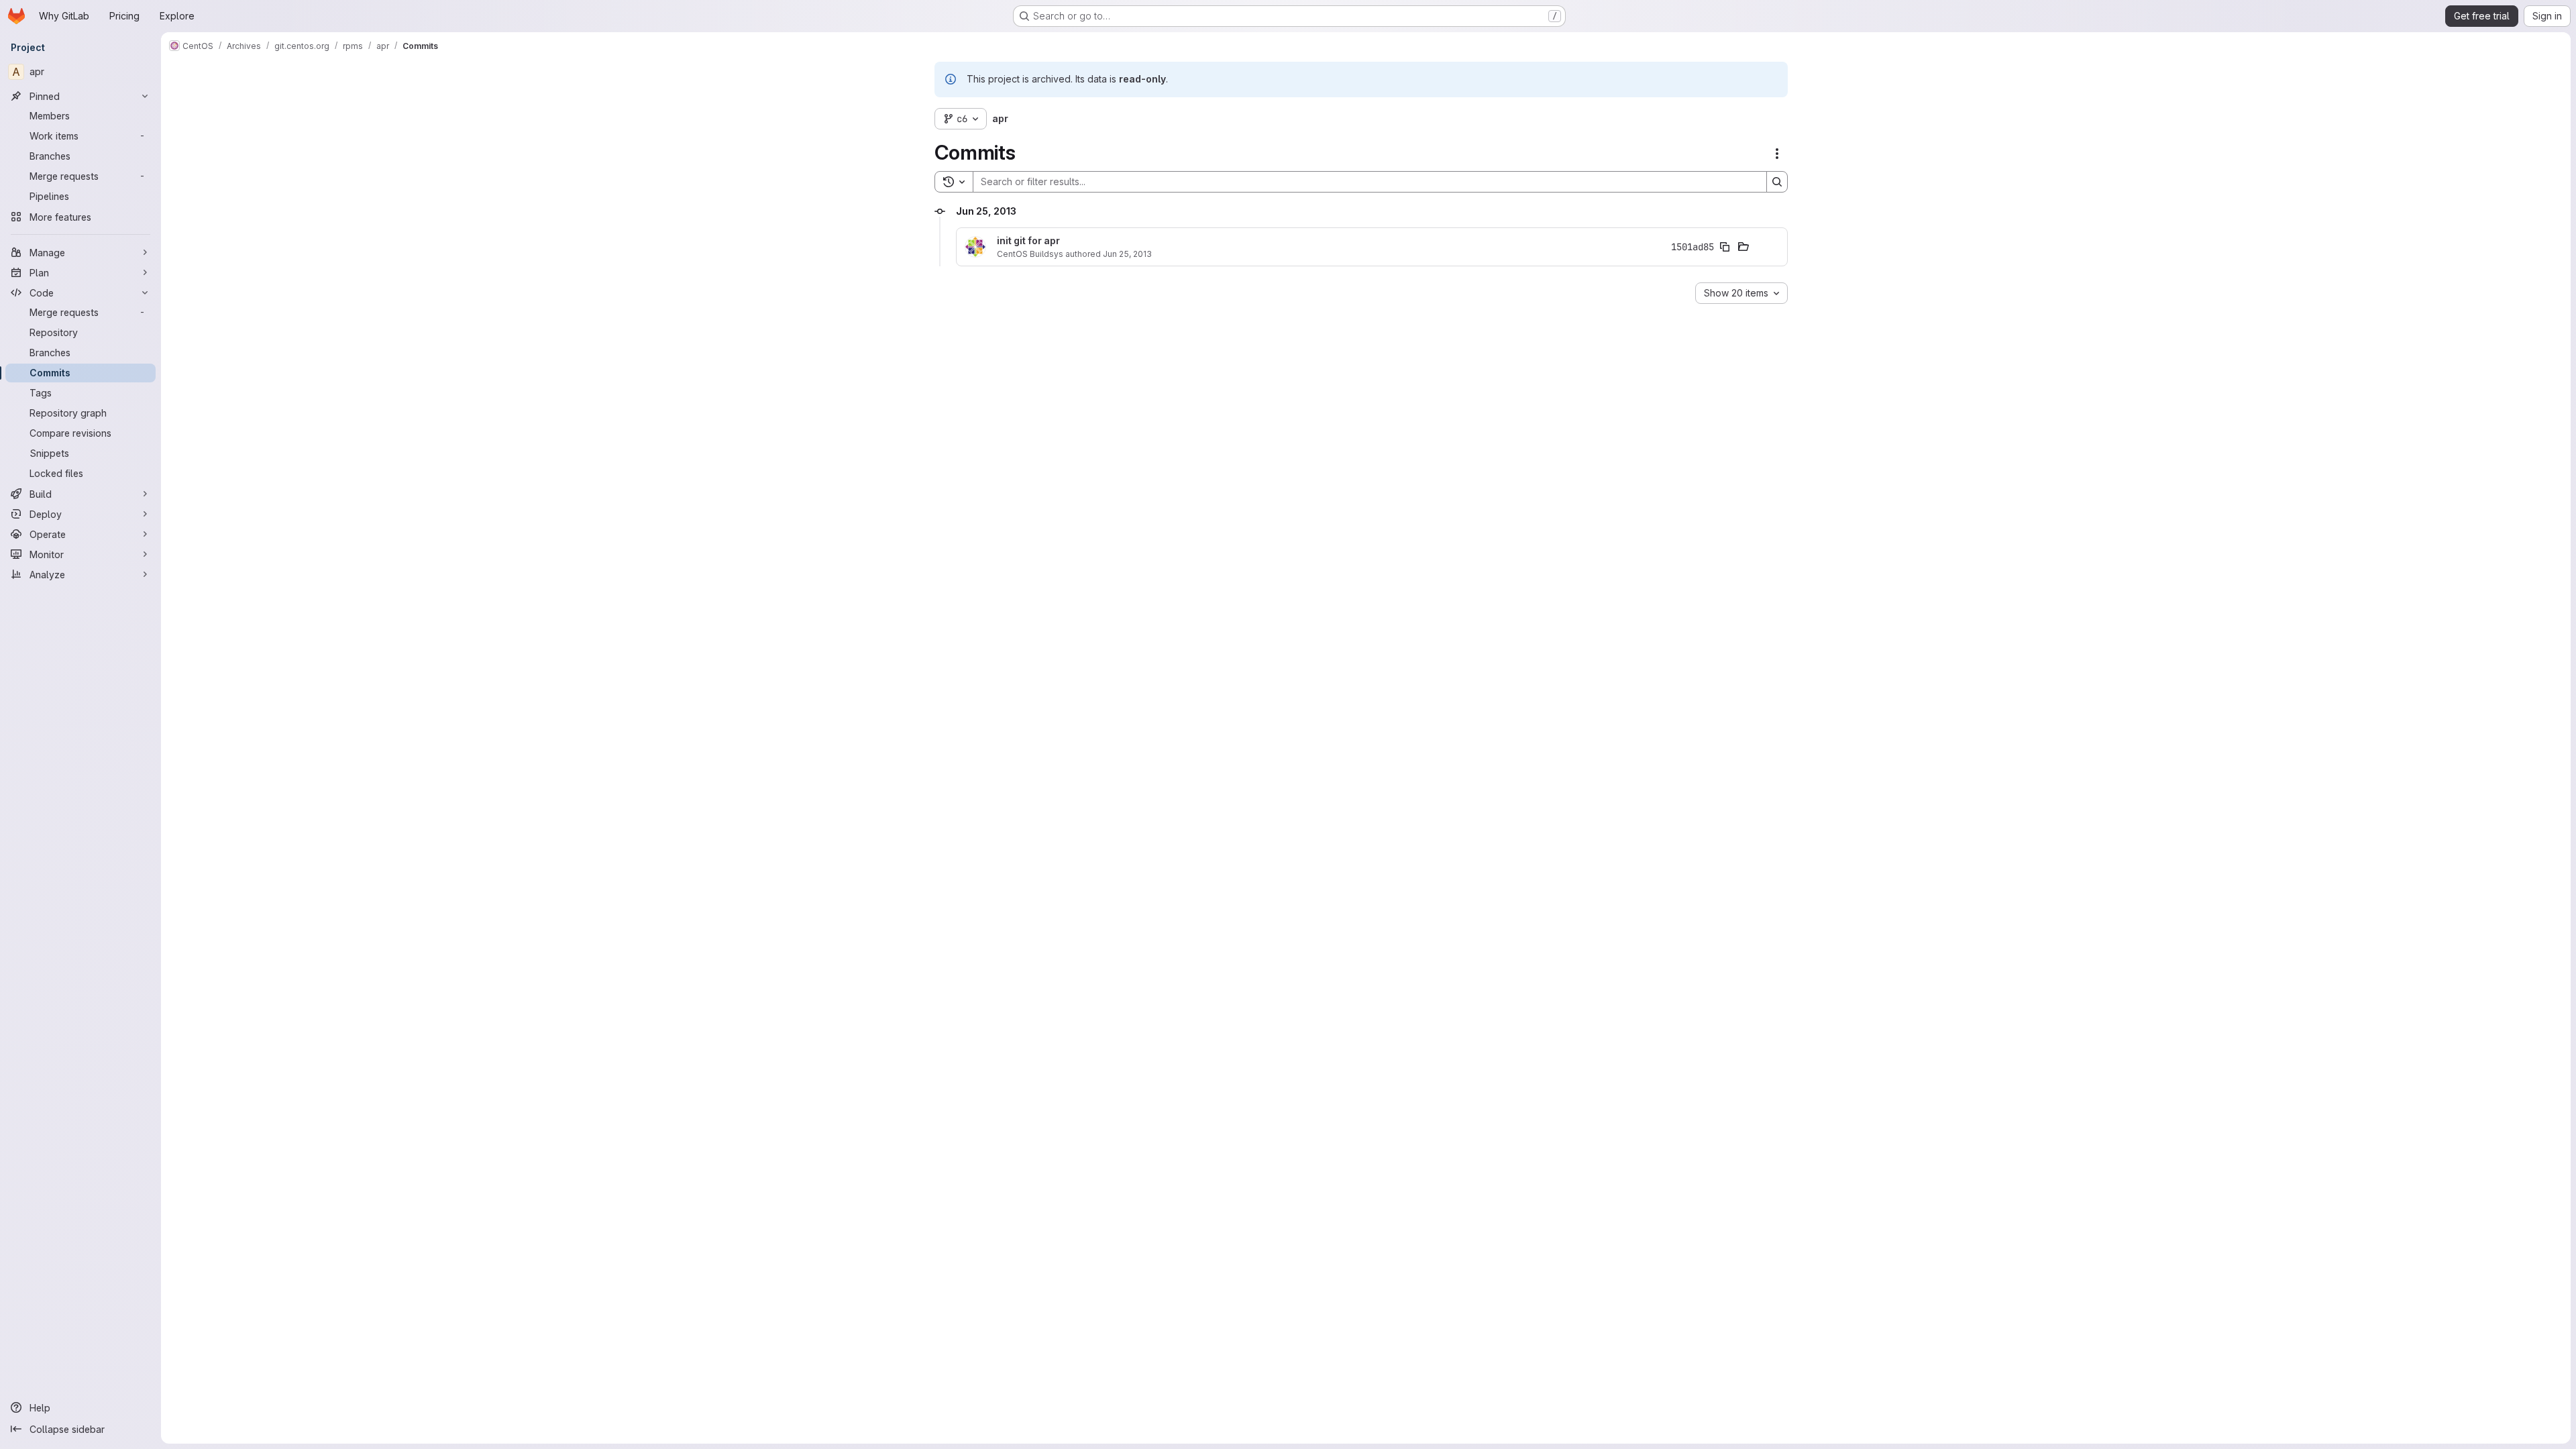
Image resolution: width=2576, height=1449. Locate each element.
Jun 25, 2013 (1127, 254)
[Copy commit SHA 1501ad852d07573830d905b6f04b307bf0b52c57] (1725, 247)
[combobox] (1741, 293)
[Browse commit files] (1743, 247)
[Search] (1777, 182)
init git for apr (1028, 241)
